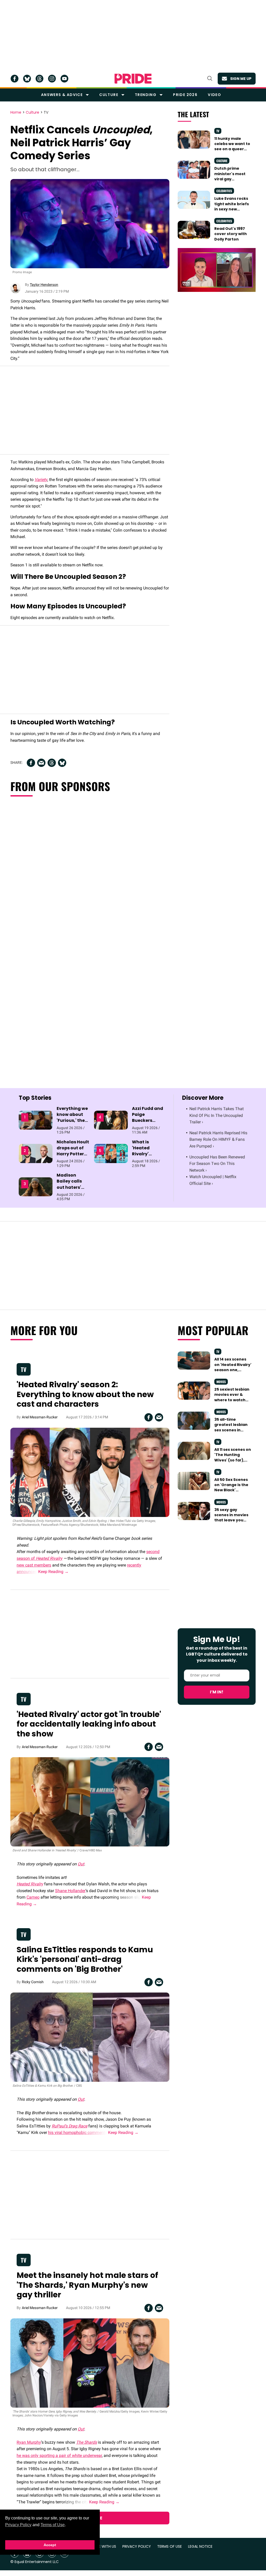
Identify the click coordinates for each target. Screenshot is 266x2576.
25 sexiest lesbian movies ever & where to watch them (232, 1397)
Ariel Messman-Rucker (40, 1417)
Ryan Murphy (29, 2442)
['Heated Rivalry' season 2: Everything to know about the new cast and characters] (90, 1472)
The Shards (87, 2442)
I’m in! (217, 1692)
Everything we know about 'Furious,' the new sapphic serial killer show (72, 1124)
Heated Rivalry (49, 1558)
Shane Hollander (70, 1891)
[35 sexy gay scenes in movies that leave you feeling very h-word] (194, 1511)
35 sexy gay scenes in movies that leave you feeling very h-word (231, 1520)
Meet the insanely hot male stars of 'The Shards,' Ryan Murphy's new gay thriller (87, 2285)
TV (46, 113)
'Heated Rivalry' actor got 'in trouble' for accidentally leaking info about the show (89, 1724)
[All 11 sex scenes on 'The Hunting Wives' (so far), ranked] (194, 1451)
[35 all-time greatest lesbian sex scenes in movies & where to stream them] (194, 1420)
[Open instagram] (52, 79)
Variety (41, 480)
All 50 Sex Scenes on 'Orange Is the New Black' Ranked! (231, 1488)
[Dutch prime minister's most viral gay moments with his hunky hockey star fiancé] (194, 169)
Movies (221, 1382)
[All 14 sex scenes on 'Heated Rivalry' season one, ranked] (194, 1360)
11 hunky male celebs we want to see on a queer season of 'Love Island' (232, 149)
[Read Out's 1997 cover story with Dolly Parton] (194, 230)
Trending (146, 95)
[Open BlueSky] (27, 79)
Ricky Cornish (33, 1982)
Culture (109, 95)
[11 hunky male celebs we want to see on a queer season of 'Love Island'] (194, 139)
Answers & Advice (62, 95)
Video (214, 95)
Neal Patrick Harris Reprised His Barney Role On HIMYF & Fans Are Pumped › (218, 1139)
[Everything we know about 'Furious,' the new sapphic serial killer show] (36, 1120)
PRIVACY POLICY (137, 2547)
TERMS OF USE (169, 2547)
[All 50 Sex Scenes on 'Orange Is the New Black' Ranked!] (194, 1481)
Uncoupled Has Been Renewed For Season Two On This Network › (217, 1164)
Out (81, 1864)
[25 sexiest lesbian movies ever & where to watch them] (194, 1390)
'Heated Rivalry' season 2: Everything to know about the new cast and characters (85, 1394)
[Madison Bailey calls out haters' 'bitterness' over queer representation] (36, 1186)
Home (16, 113)
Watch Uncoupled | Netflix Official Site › (213, 1180)
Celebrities (224, 191)
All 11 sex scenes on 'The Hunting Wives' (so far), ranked (233, 1457)
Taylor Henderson (44, 285)
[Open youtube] (64, 79)
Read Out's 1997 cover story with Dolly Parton (231, 234)
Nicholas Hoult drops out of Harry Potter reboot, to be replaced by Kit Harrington (73, 1157)
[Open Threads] (39, 79)
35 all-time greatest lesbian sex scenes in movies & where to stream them (233, 1430)
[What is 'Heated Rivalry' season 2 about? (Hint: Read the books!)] (111, 1153)
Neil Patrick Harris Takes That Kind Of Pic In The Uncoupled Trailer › (217, 1115)
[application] (217, 270)
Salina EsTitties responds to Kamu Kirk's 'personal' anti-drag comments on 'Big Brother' (85, 1959)
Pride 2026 (185, 95)
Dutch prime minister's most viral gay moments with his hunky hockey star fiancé (233, 181)
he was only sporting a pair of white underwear (59, 2455)
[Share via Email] (41, 763)
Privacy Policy (18, 2525)
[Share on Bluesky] (62, 763)
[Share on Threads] (52, 763)
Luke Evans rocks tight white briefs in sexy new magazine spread (232, 206)
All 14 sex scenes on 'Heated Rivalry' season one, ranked (233, 1367)
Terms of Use (53, 2525)
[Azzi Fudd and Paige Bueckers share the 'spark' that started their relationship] (111, 1120)
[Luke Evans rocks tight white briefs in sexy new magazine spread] (194, 200)
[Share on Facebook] (31, 763)
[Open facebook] (15, 79)
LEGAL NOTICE (200, 2547)
